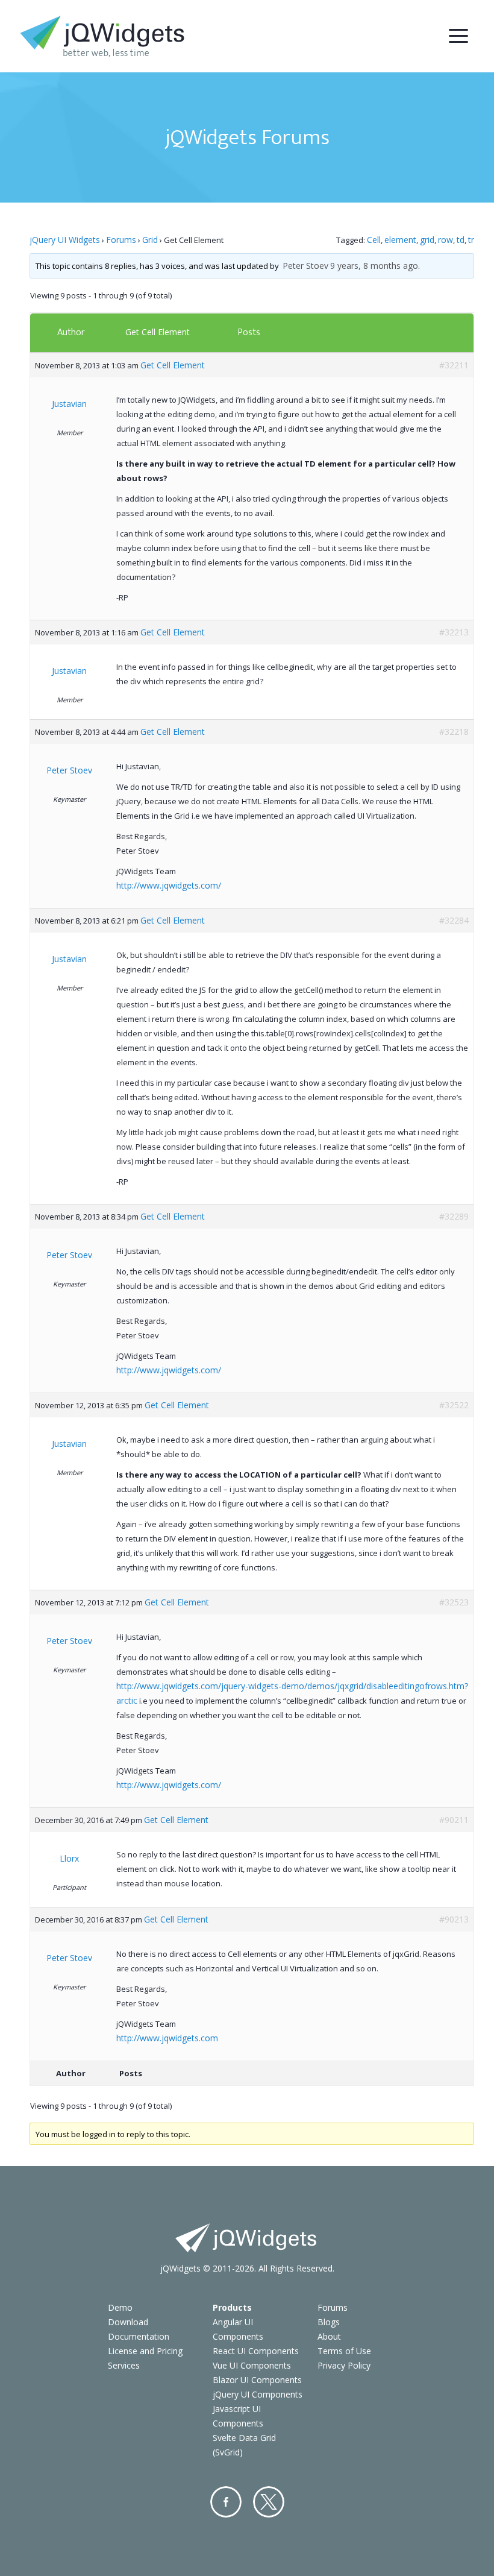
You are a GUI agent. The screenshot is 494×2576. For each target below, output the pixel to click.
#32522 (454, 1405)
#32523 (454, 1602)
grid (427, 240)
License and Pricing (145, 2351)
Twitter (269, 2502)
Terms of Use (344, 2351)
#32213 (454, 632)
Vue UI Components (252, 2365)
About (329, 2336)
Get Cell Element (158, 332)
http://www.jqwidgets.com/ (169, 885)
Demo (120, 2307)
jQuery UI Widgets (65, 240)
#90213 (454, 1919)
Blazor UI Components (257, 2380)
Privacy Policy (344, 2365)
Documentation (139, 2336)
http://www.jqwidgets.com (167, 2038)
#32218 (454, 732)
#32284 (454, 920)
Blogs (329, 2322)
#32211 (454, 365)
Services (124, 2365)
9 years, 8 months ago (374, 266)
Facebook (226, 2502)
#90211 (454, 1820)
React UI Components (256, 2351)
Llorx (69, 1858)
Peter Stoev (305, 266)
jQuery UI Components (258, 2394)
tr (471, 240)
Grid (150, 240)
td (461, 240)
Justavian (69, 404)
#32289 (454, 1216)
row (446, 240)
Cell (374, 240)
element (400, 240)
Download (128, 2322)
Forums (121, 240)
